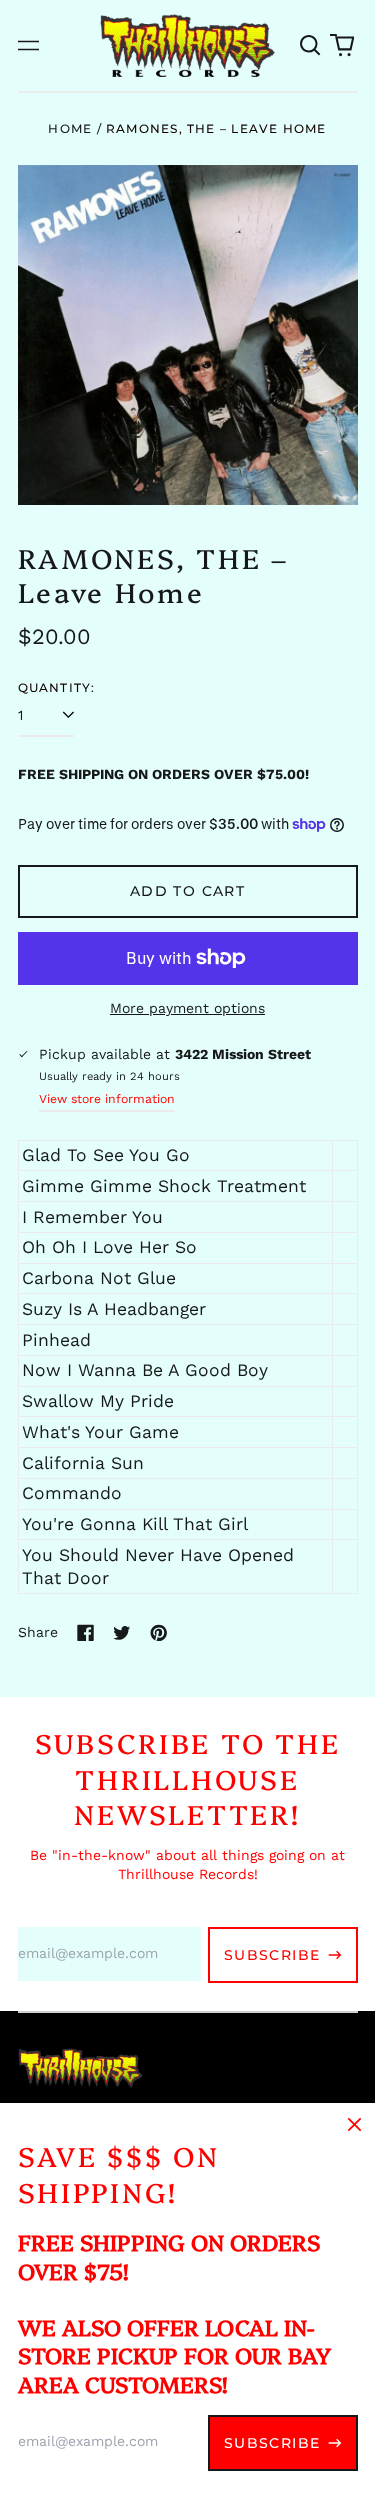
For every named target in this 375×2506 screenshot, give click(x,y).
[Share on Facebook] (86, 1633)
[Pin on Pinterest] (159, 1633)
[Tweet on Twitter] (122, 1633)
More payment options (187, 1008)
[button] (311, 46)
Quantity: (57, 687)
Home (70, 128)
